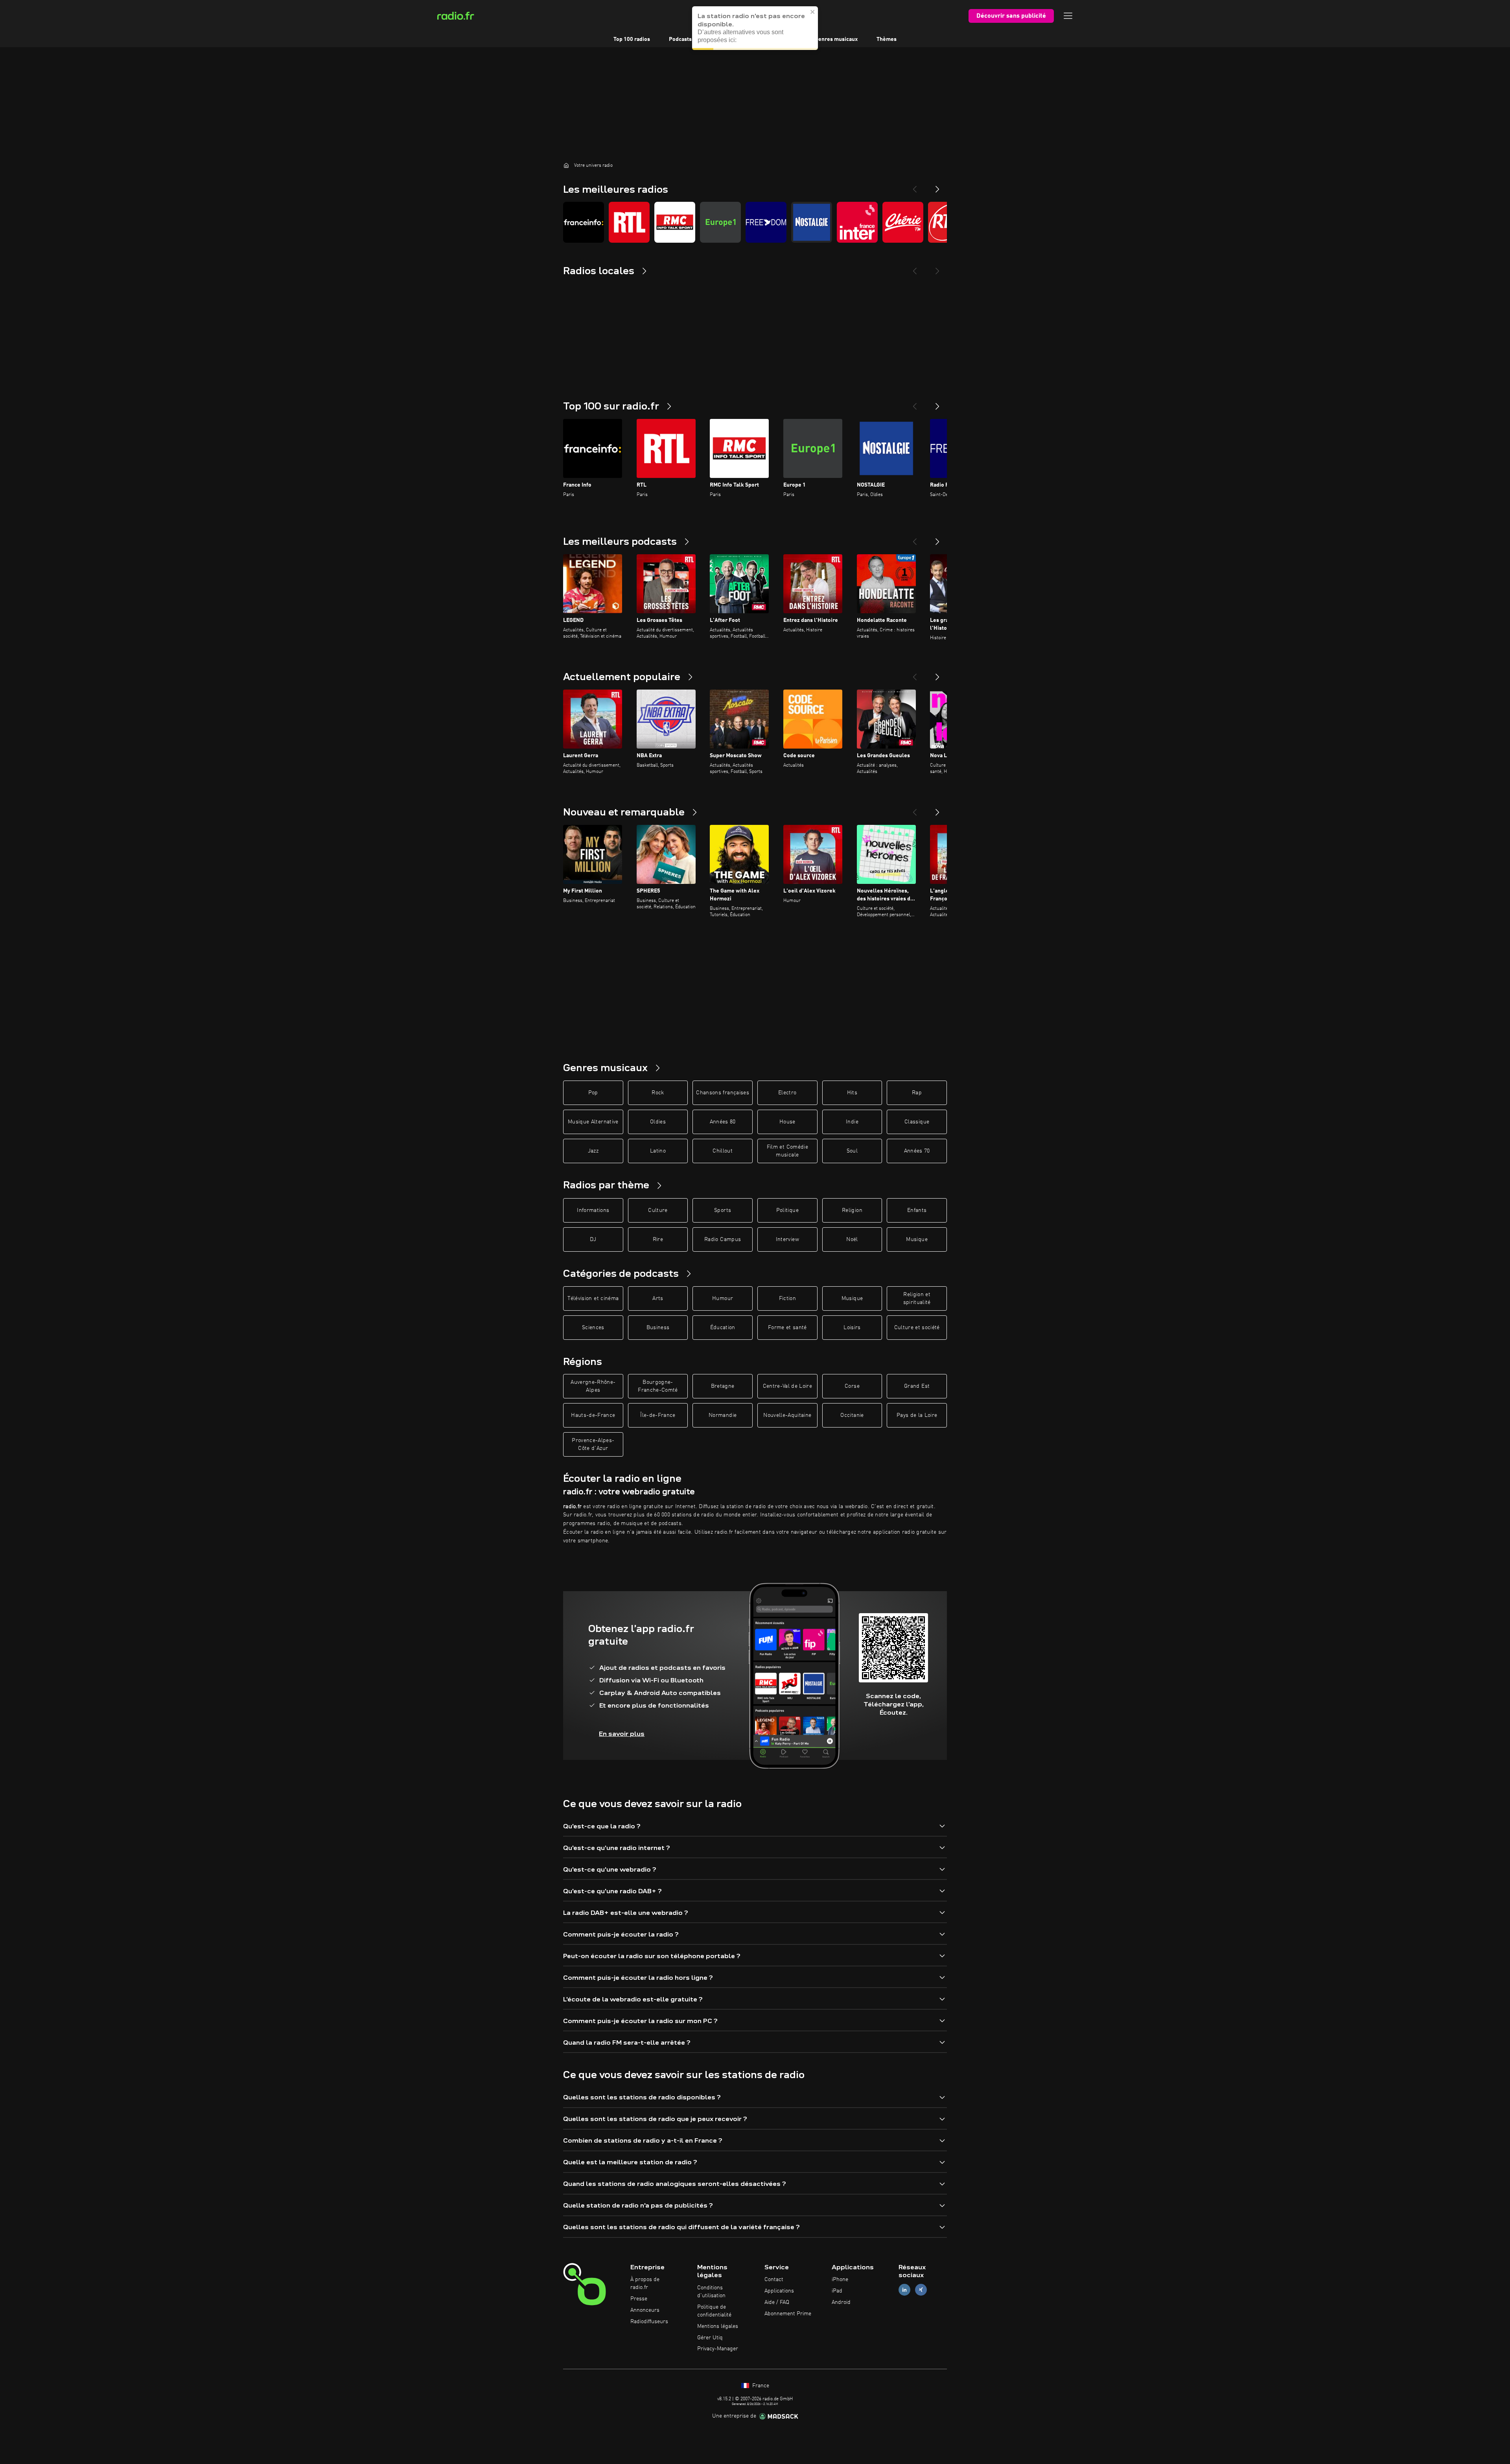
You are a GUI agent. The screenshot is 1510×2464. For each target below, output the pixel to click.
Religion (852, 1210)
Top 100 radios (632, 39)
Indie (852, 1122)
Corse (852, 1386)
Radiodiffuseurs (649, 2322)
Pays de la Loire (917, 1415)
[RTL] (629, 222)
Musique (917, 1239)
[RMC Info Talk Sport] (675, 222)
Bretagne (723, 1386)
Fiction (787, 1298)
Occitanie (852, 1415)
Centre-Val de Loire (788, 1386)
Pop (593, 1093)
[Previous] (915, 186)
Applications (779, 2291)
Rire (658, 1239)
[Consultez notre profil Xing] (921, 2290)
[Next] (937, 186)
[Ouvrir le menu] (1068, 16)
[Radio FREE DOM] (766, 222)
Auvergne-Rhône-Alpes (593, 1386)
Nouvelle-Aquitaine (787, 1415)
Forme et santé (787, 1328)
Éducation (723, 1328)
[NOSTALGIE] (812, 222)
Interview (787, 1239)
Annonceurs (645, 2310)
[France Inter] (857, 222)
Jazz (593, 1151)
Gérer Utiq (710, 2338)
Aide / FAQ (777, 2302)
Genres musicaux (836, 39)
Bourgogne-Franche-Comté (658, 1386)
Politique (787, 1210)
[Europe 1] (720, 222)
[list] (755, 222)
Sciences (593, 1328)
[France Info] (584, 222)
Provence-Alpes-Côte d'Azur (593, 1444)
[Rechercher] (804, 16)
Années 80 (723, 1122)
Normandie (723, 1415)
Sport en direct (729, 39)
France (760, 2386)
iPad (837, 2291)
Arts (658, 1298)
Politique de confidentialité (714, 2311)
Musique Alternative (593, 1122)
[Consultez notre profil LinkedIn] (904, 2290)
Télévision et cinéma (593, 1298)
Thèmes (887, 39)
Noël (852, 1239)
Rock (658, 1093)
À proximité (781, 39)
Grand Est (917, 1386)
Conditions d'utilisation (711, 2292)
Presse (639, 2299)
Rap (917, 1093)
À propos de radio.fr (645, 2283)
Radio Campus (723, 1239)
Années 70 (917, 1151)
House (787, 1122)
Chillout (723, 1151)
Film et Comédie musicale (787, 1151)
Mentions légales (718, 2326)
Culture (658, 1210)
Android (841, 2302)
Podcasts (680, 39)
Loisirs (852, 1328)
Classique (917, 1122)
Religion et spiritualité (917, 1298)
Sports (723, 1210)
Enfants (917, 1210)
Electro (787, 1093)
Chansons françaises (723, 1093)
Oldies (658, 1122)
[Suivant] (937, 403)
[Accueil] (566, 165)
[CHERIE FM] (903, 222)
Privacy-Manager (718, 2349)
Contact (774, 2280)
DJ (593, 1239)
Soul (852, 1151)
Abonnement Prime (788, 2314)
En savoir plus (622, 1734)
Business (658, 1328)
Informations (593, 1210)
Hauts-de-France (593, 1415)
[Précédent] (915, 403)
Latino (658, 1151)
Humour (723, 1298)
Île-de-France (658, 1415)
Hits (852, 1093)
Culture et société (917, 1328)
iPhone (840, 2280)
